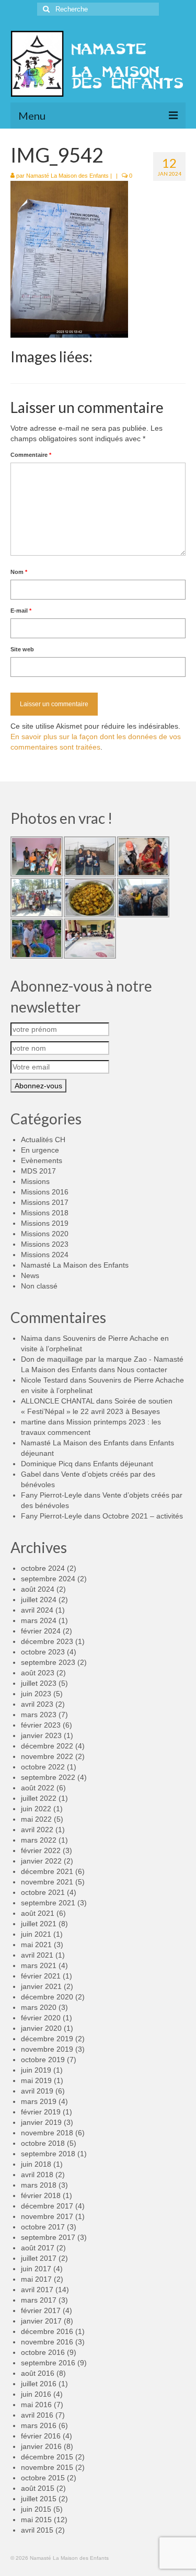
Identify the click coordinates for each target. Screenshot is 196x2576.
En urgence (40, 1150)
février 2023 (41, 1725)
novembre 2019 (47, 2049)
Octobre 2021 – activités (143, 1516)
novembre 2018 (47, 2133)
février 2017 (41, 2310)
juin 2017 (36, 2269)
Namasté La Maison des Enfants (67, 176)
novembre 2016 (47, 2342)
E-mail (21, 611)
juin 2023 (36, 1694)
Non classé (39, 1286)
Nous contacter (142, 1370)
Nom (19, 572)
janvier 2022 (41, 1861)
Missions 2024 (45, 1255)
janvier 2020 (41, 2028)
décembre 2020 (47, 1997)
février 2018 (41, 2195)
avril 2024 (37, 1610)
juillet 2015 (39, 2499)
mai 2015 (36, 2520)
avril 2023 (37, 1704)
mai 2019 (36, 2080)
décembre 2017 (47, 2206)
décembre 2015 (47, 2457)
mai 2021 (36, 1945)
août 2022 (38, 1788)
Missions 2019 (45, 1223)
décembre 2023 (47, 1641)
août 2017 (38, 2248)
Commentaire (31, 455)
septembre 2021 (48, 1903)
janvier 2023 (41, 1735)
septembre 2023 (48, 1662)
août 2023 (38, 1673)
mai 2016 (36, 2405)
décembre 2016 (47, 2331)
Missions (35, 1181)
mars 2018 (39, 2185)
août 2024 (38, 1589)
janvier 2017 (41, 2321)
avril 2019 (37, 2091)
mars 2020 (39, 2007)
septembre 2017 (48, 2237)
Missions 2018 (45, 1213)
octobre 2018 (43, 2143)
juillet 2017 (39, 2258)
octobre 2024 (43, 1568)
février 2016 (41, 2436)
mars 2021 (39, 1965)
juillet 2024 (39, 1600)
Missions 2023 (45, 1244)
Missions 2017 (45, 1202)
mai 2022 (36, 1819)
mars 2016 (39, 2425)
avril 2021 (37, 1955)
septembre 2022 (48, 1777)
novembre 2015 (47, 2467)
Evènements (42, 1160)
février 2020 (41, 2018)
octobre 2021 (43, 1892)
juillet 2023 (39, 1683)
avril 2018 (37, 2175)
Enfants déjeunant (123, 1464)
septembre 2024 (48, 1579)
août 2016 (38, 2373)
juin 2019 (36, 2070)
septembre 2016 (48, 2363)
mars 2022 (39, 1840)
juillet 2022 (39, 1798)
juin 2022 (36, 1809)
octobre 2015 (43, 2478)
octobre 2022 (43, 1767)
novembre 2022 (47, 1756)
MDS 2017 (38, 1171)
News (30, 1275)
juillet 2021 (39, 1924)
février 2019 (41, 2112)
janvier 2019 (41, 2122)
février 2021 (41, 1976)
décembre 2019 (47, 2039)
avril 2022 (37, 1830)
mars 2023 (39, 1715)
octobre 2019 (43, 2060)
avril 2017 (37, 2290)
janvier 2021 (41, 1986)
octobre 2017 (43, 2227)
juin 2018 (36, 2164)
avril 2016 (37, 2415)
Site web (22, 649)
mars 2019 (39, 2101)
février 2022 (41, 1850)
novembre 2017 (47, 2216)
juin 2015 (36, 2509)
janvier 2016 (41, 2446)
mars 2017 (39, 2300)
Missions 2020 (45, 1234)
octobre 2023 (43, 1652)
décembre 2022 (47, 1746)
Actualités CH (43, 1140)
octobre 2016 (43, 2352)
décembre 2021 (47, 1871)
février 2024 (41, 1631)
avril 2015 (37, 2530)
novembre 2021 (47, 1882)
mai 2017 (36, 2279)
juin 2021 (36, 1934)
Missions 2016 (45, 1192)
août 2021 (38, 1913)
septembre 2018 (48, 2154)
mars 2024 (39, 1620)
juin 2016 (36, 2394)
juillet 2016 (39, 2384)
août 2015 (38, 2488)
